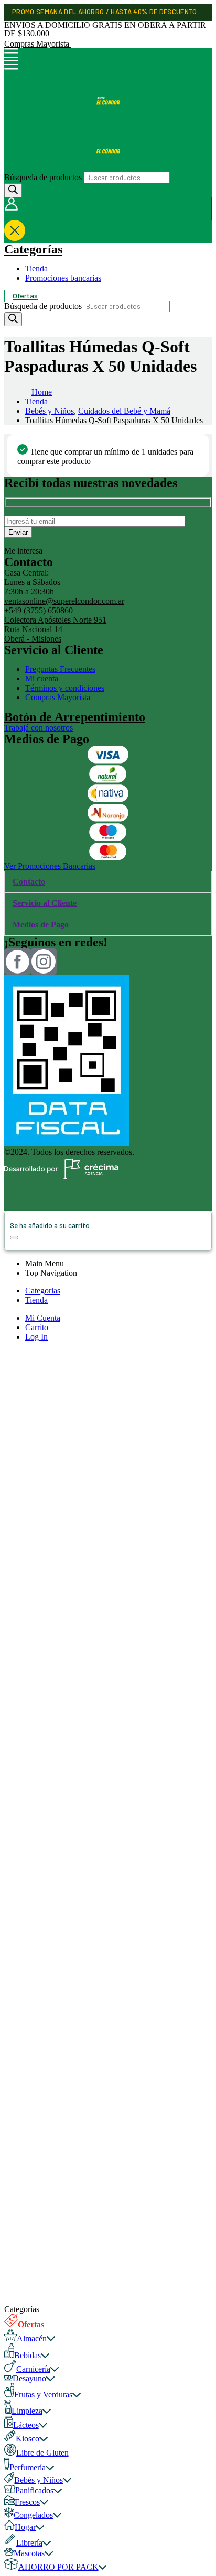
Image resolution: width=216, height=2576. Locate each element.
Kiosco (28, 2439)
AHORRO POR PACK (58, 2567)
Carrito (37, 1327)
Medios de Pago (41, 925)
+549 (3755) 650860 (39, 610)
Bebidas (28, 2355)
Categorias (43, 1291)
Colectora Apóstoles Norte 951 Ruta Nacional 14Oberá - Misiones (55, 629)
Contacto (29, 882)
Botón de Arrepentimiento (75, 717)
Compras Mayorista (38, 44)
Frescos (27, 2502)
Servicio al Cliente (45, 903)
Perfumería (28, 2467)
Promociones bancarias (63, 278)
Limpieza (27, 2411)
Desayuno (29, 2378)
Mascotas (29, 2553)
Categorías (33, 249)
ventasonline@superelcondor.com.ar (64, 601)
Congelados (33, 2515)
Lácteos (26, 2425)
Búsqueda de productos (43, 177)
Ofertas (25, 296)
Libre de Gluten (42, 2453)
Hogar (25, 2527)
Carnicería (33, 2369)
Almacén (32, 2339)
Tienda (36, 268)
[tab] (108, 882)
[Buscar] (13, 190)
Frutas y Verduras (43, 2395)
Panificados (34, 2490)
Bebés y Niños (39, 2480)
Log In (36, 1337)
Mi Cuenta (43, 1318)
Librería (29, 2543)
